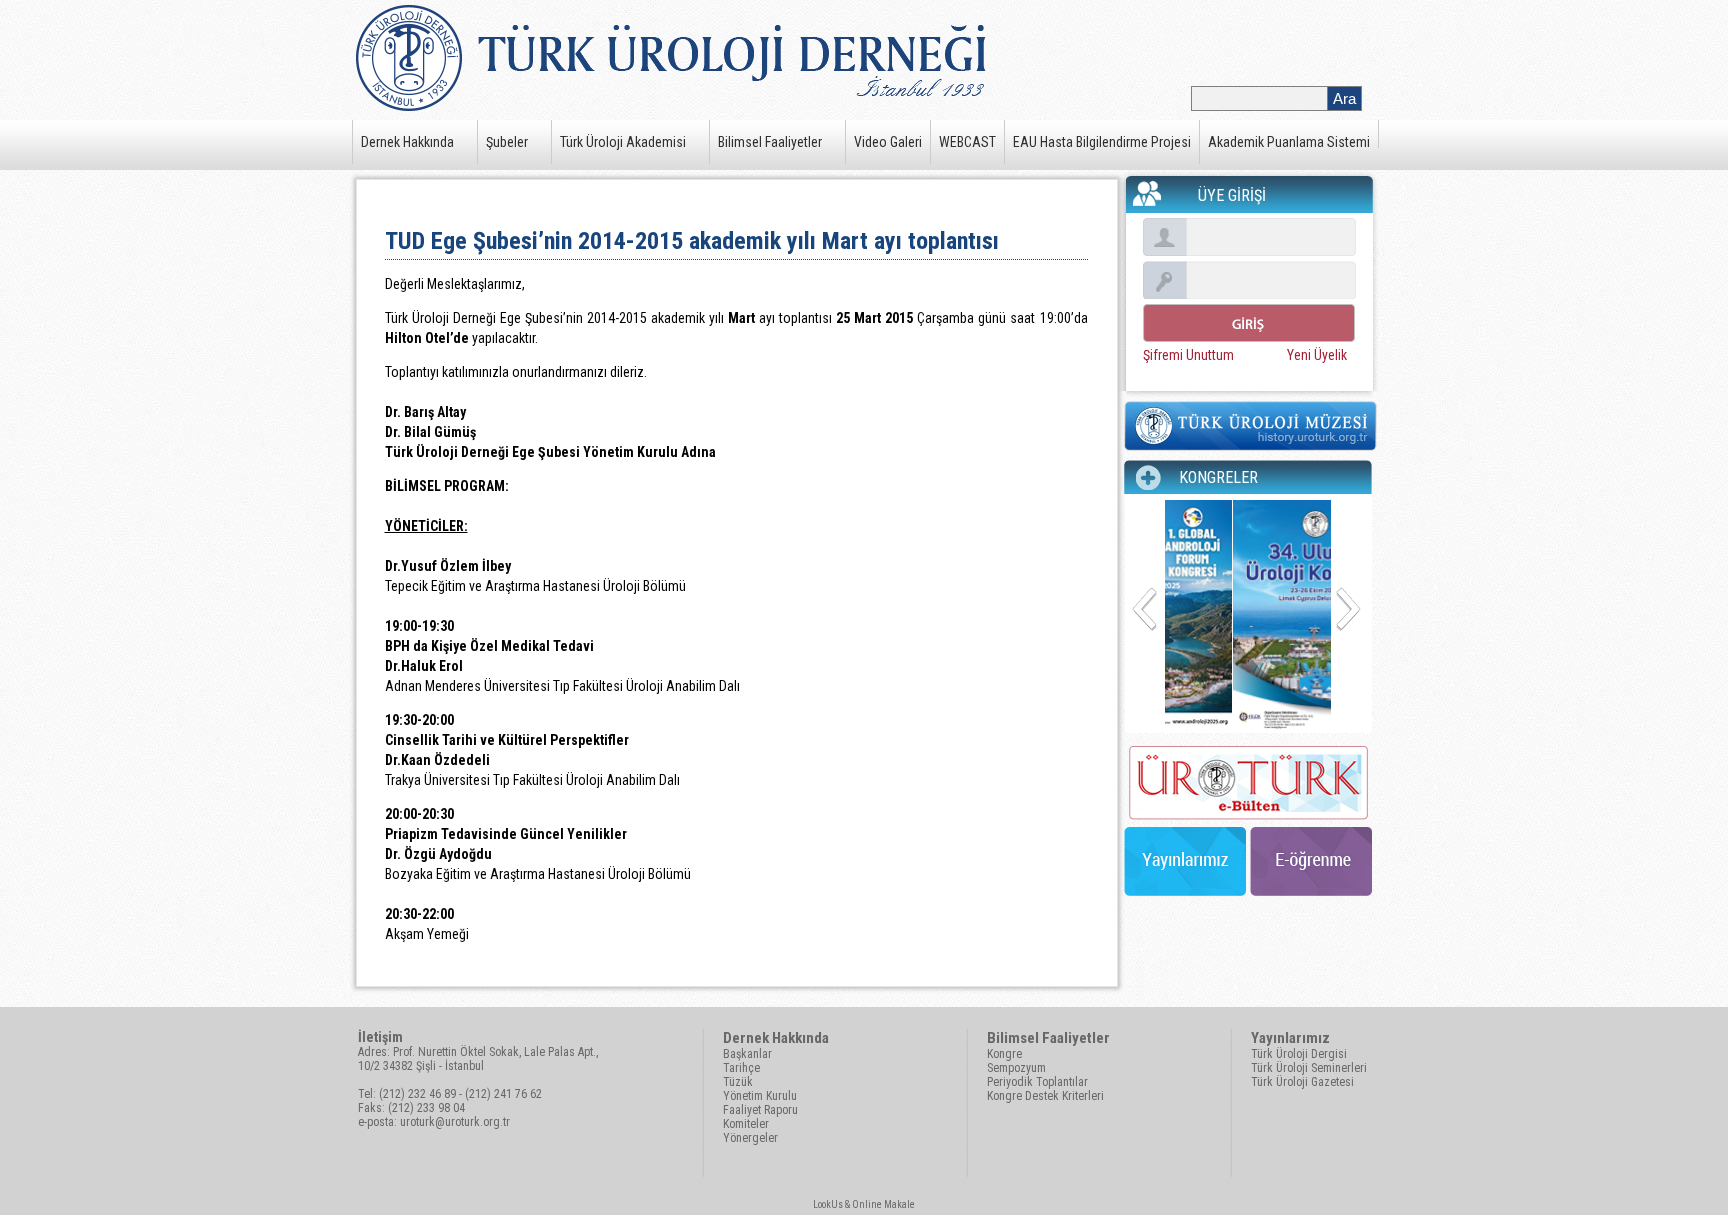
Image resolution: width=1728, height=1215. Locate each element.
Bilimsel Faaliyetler (770, 142)
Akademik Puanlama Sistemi (1289, 142)
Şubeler (507, 142)
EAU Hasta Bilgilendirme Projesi (1102, 142)
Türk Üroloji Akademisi (623, 142)
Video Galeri (888, 142)
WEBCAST (967, 142)
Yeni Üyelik (1317, 355)
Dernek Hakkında (407, 142)
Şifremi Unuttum (1188, 355)
